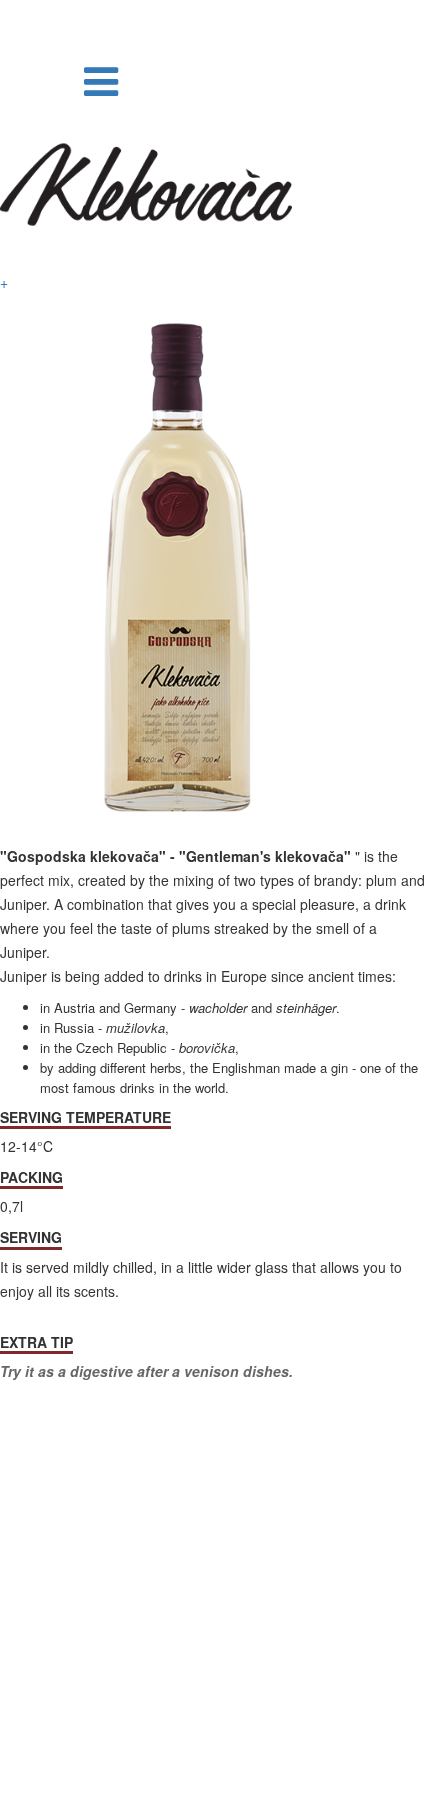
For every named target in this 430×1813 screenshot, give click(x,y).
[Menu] (101, 78)
